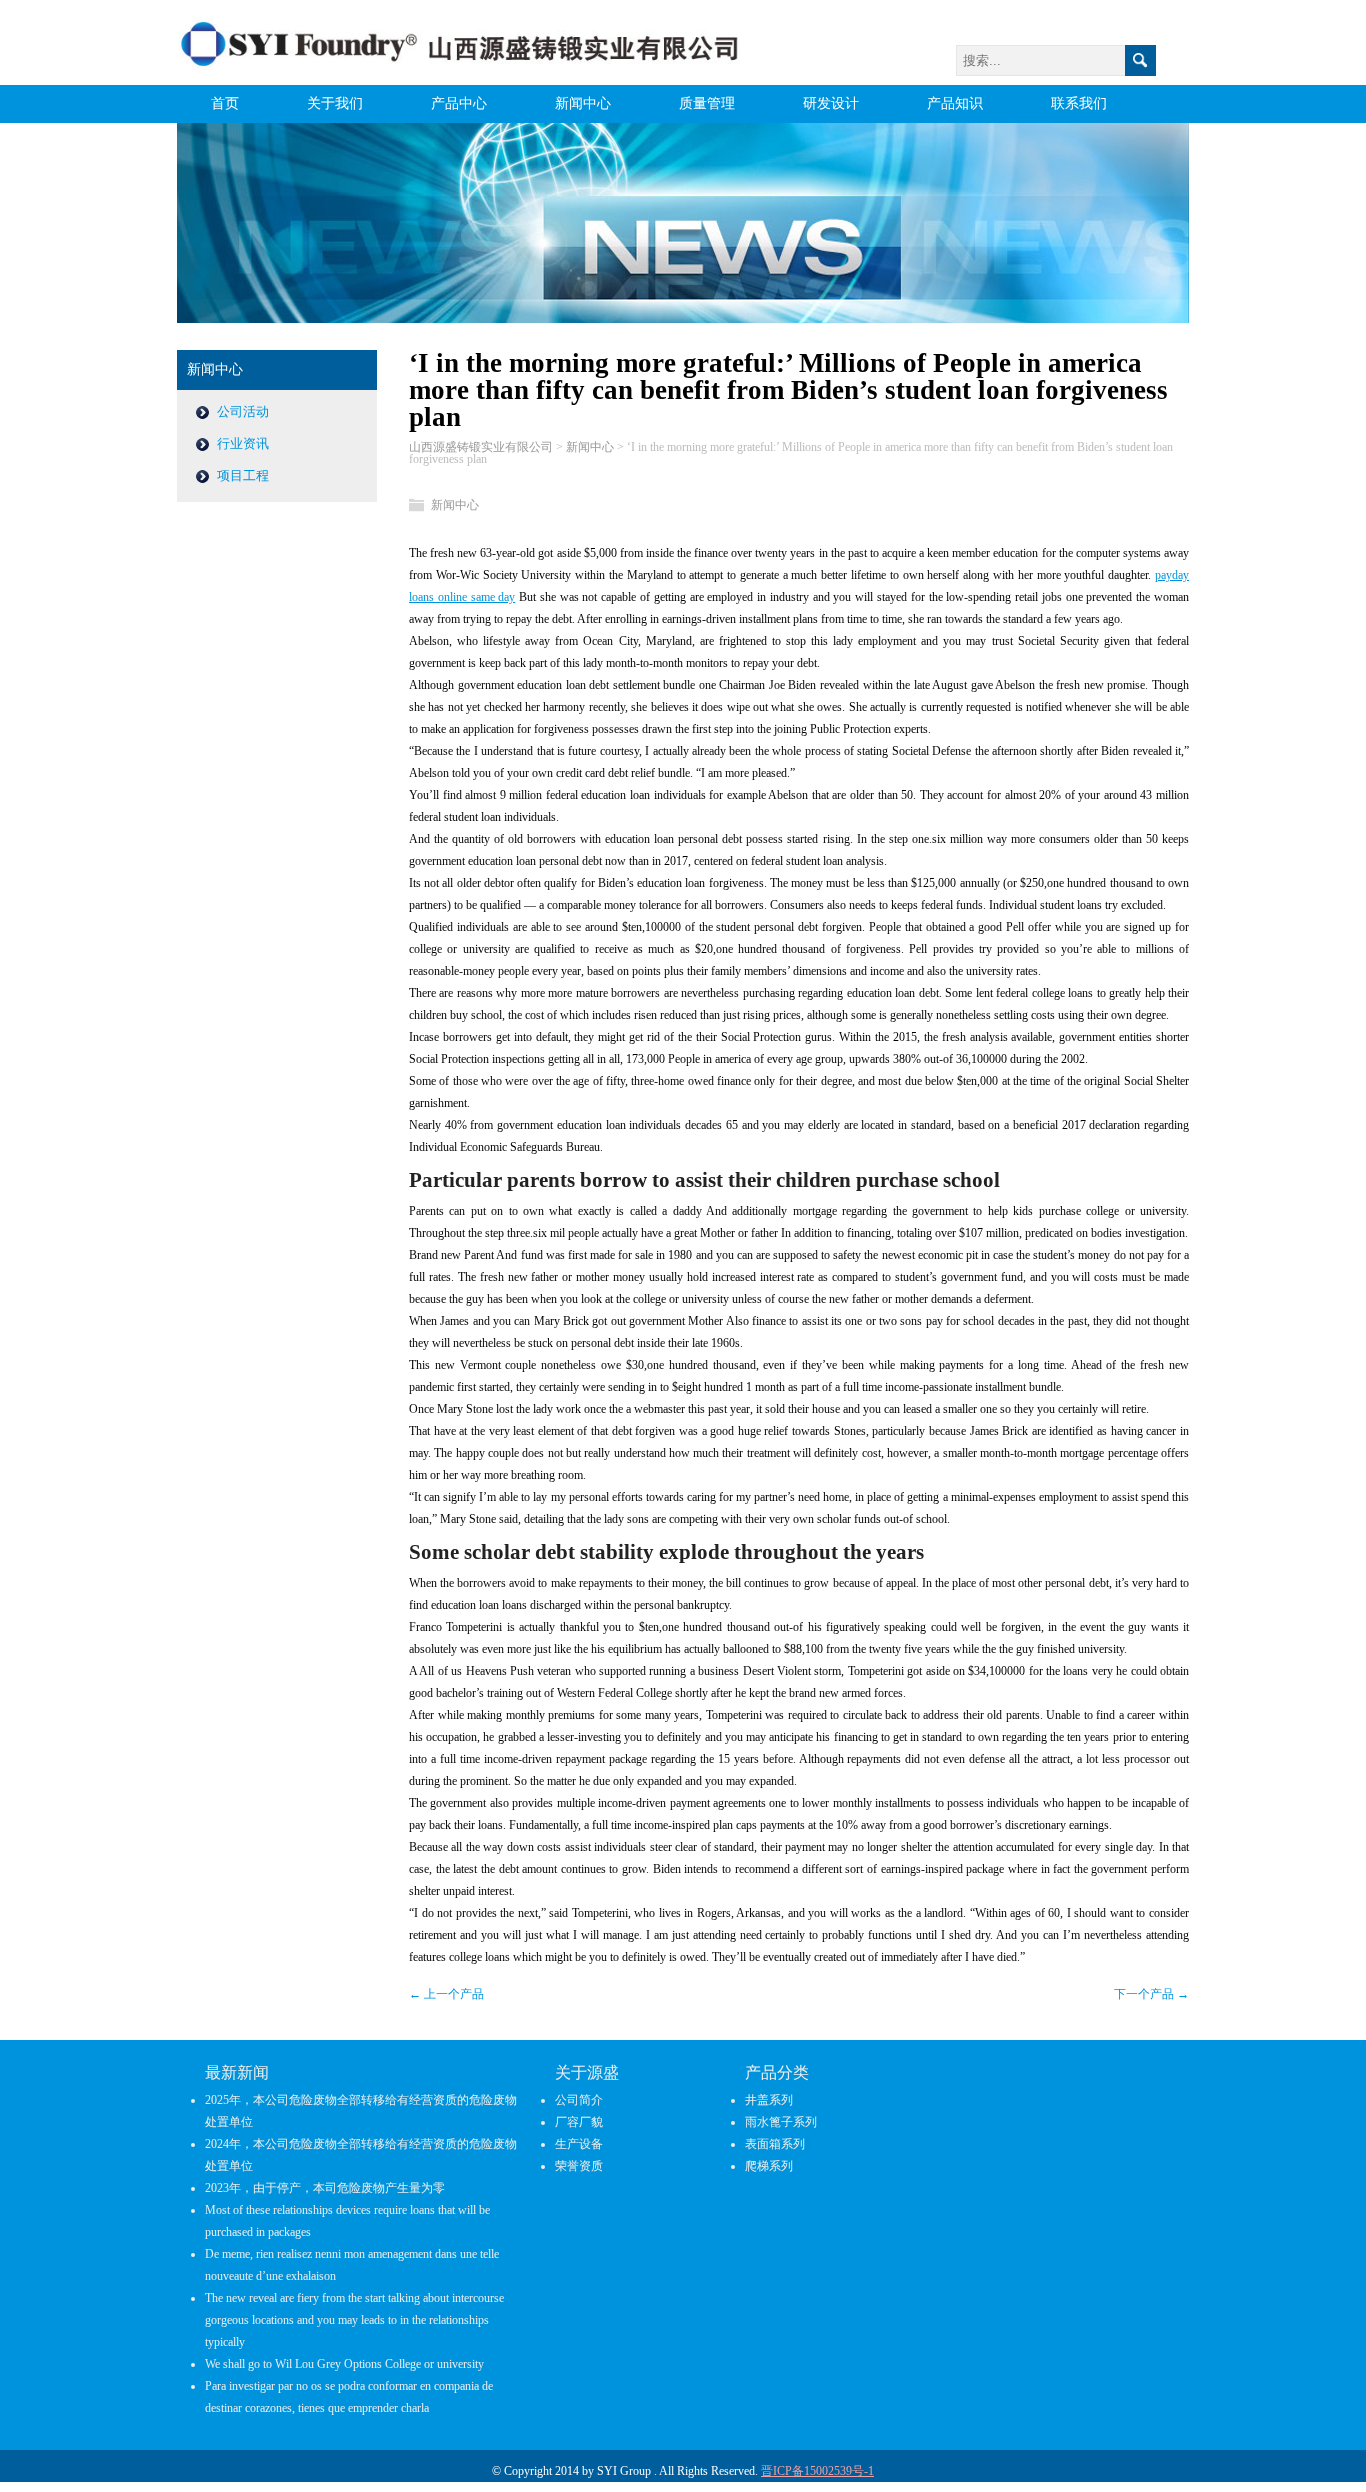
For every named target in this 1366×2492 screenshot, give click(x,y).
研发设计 (831, 103)
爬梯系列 (769, 2166)
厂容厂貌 (579, 2122)
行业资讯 (243, 443)
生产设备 (579, 2144)
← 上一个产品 (446, 1994)
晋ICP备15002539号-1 (817, 2471)
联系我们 (1079, 103)
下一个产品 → (1151, 1994)
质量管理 (707, 103)
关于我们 (335, 103)
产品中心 (459, 103)
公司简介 (579, 2100)
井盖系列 (769, 2100)
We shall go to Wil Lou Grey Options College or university (344, 2364)
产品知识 (955, 103)
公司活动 (243, 411)
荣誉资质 (579, 2166)
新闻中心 (583, 103)
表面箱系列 (775, 2144)
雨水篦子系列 (781, 2122)
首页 (225, 103)
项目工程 (243, 475)
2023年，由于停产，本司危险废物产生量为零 (325, 2188)
